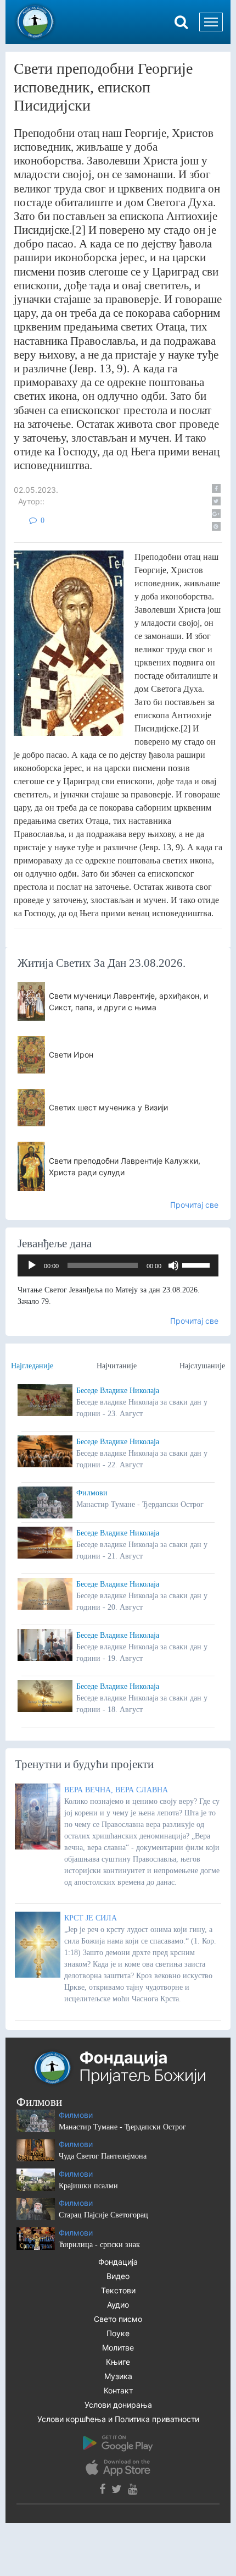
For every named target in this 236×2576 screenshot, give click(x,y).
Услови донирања (118, 2405)
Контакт (118, 2390)
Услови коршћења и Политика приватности (118, 2419)
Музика (118, 2376)
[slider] (198, 1264)
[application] (118, 1265)
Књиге (118, 2362)
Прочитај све (194, 1205)
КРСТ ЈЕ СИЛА (91, 1918)
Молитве (118, 2347)
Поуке (118, 2333)
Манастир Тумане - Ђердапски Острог (122, 2127)
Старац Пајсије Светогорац (103, 2215)
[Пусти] (32, 1265)
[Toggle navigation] (211, 22)
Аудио (118, 2305)
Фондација (118, 2262)
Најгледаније (32, 1366)
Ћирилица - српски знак (99, 2245)
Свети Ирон (71, 1055)
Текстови (118, 2290)
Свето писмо (118, 2319)
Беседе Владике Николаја (118, 1391)
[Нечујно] (173, 1265)
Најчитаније (117, 1366)
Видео (118, 2276)
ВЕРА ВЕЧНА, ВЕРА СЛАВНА (116, 1790)
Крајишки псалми (88, 2186)
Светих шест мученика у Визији (108, 1107)
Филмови (92, 1493)
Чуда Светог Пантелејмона (103, 2156)
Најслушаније (202, 1366)
